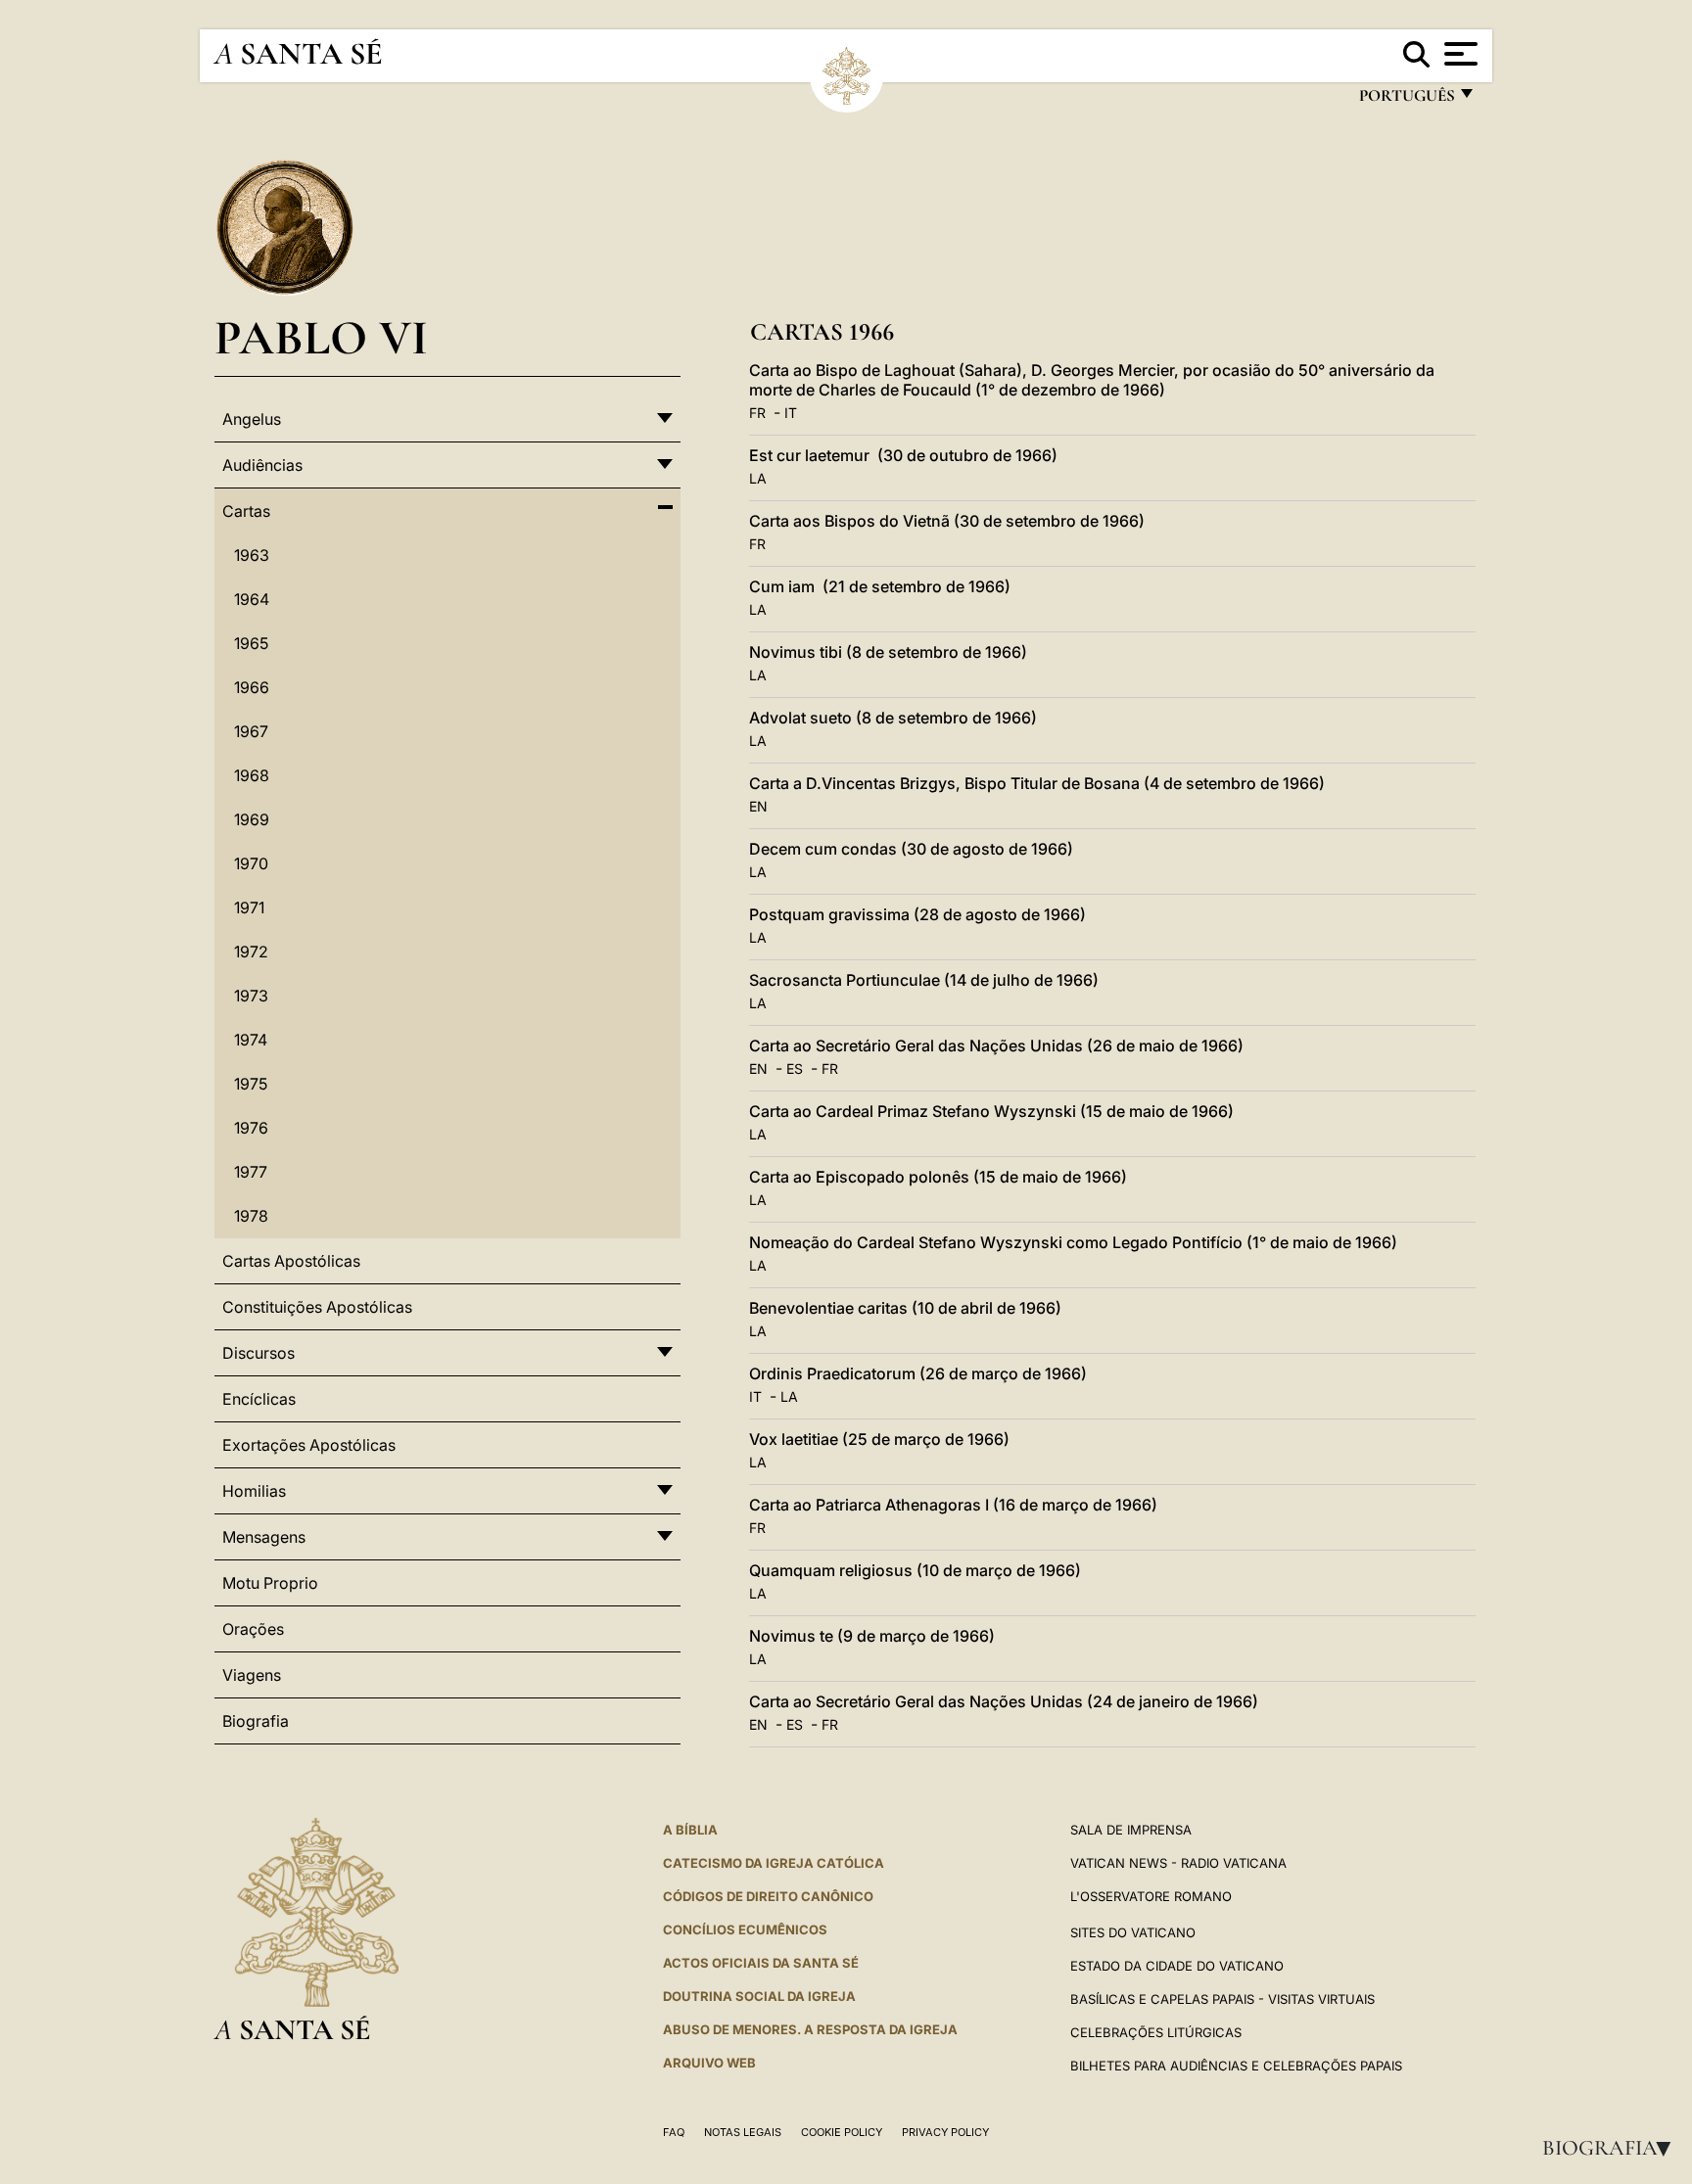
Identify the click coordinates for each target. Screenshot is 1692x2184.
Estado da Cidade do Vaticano (1177, 1966)
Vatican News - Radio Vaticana (1178, 1863)
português (1406, 100)
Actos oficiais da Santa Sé (761, 1963)
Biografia (1613, 2148)
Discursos (258, 1353)
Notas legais (743, 2132)
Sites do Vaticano (1133, 1932)
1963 (252, 555)
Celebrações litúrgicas (1156, 2032)
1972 (251, 952)
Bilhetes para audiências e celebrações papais (1236, 2066)
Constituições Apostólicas (317, 1307)
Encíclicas (259, 1399)
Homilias (254, 1491)
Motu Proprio (270, 1583)
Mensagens (264, 1537)
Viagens (252, 1675)
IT (791, 413)
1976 (251, 1128)
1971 (249, 907)
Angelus (252, 419)
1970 (251, 863)
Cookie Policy (842, 2132)
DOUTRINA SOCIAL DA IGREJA (759, 1996)
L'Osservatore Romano (1151, 1896)
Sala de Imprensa (1131, 1830)
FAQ (674, 2132)
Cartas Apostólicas (291, 1261)
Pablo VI (321, 337)
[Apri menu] (1458, 54)
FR (757, 413)
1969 (252, 819)
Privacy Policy (945, 2132)
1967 (251, 731)
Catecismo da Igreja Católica (774, 1863)
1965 (251, 643)
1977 (251, 1172)
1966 (252, 687)
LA (758, 478)
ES (795, 1069)
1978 (251, 1216)
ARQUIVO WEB (709, 2063)
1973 (251, 996)
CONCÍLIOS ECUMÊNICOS (745, 1929)
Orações (253, 1629)
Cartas (246, 511)
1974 (251, 1040)
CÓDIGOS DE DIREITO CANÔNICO (768, 1896)
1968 (252, 775)
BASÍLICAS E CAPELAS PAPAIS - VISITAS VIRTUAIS (1222, 1999)
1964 (252, 599)
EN (758, 806)
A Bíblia (690, 1830)
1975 (251, 1084)
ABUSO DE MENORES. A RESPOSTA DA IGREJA (810, 2029)
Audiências (262, 465)
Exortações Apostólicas (309, 1445)
